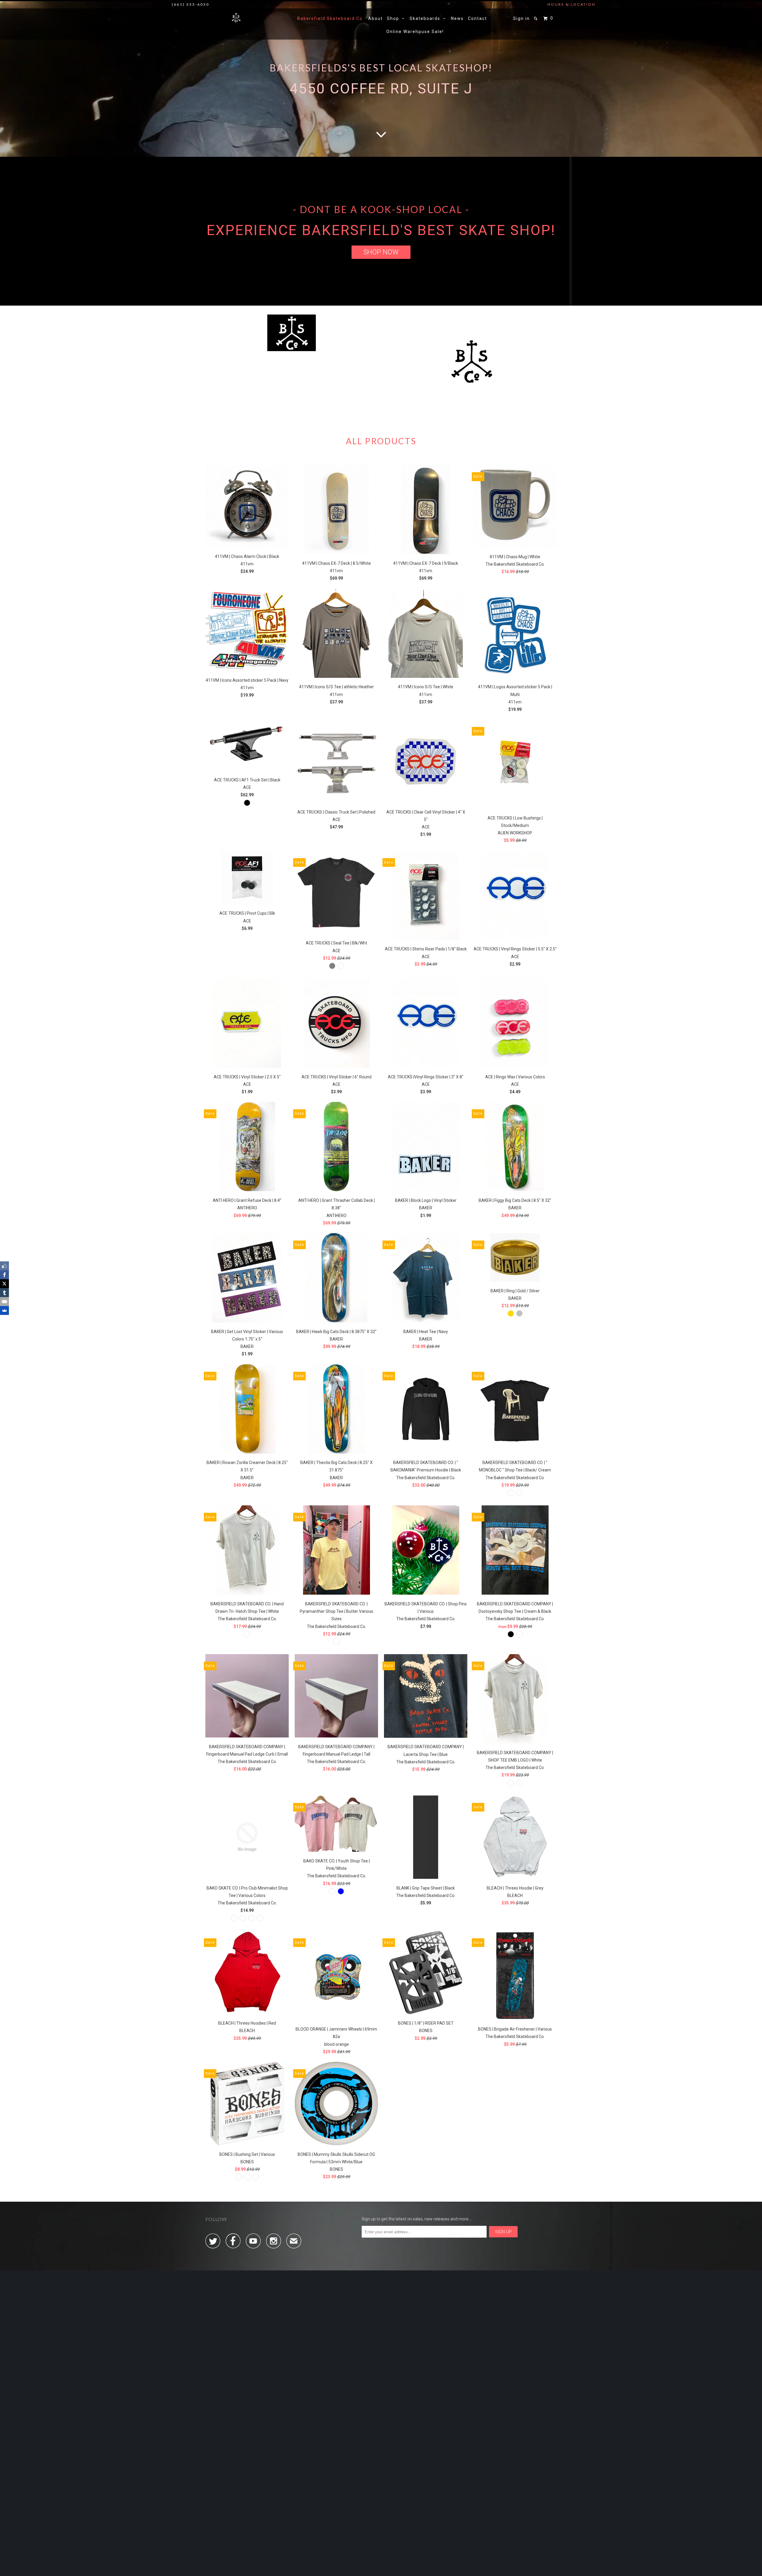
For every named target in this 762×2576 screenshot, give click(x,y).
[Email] (4, 1302)
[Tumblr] (4, 1293)
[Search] (536, 18)
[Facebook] (4, 1275)
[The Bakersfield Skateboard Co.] (236, 17)
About (375, 18)
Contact (477, 18)
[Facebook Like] (4, 1266)
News (457, 18)
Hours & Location (571, 4)
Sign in (521, 18)
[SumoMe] (4, 1310)
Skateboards (426, 18)
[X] (4, 1284)
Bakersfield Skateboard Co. (331, 18)
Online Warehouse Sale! (415, 32)
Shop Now (381, 252)
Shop (395, 18)
